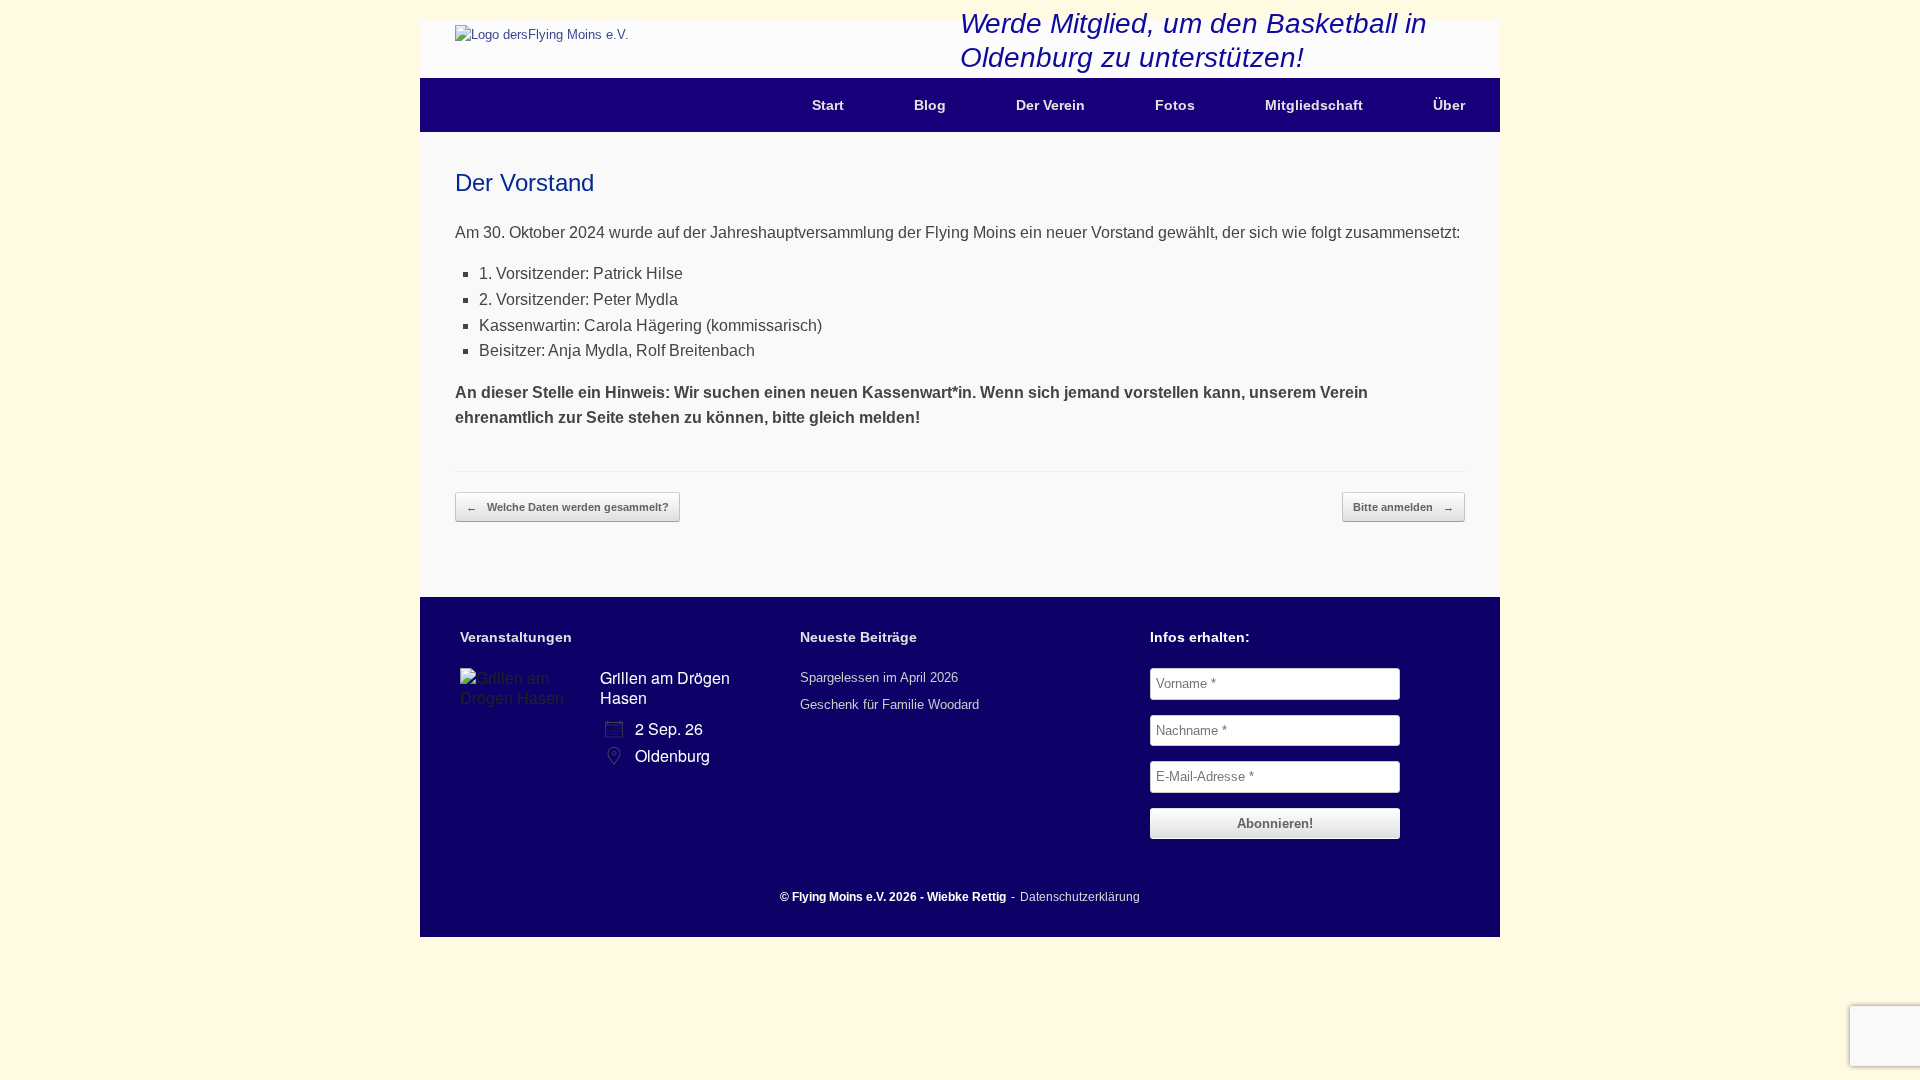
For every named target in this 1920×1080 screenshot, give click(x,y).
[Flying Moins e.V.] (542, 34)
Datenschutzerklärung (1080, 897)
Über (1449, 105)
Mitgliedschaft (1314, 105)
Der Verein (1050, 105)
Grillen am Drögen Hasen (665, 687)
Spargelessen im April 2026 (879, 677)
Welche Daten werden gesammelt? (567, 507)
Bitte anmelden (1403, 507)
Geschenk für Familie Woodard (889, 704)
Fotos (1175, 105)
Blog (930, 105)
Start (828, 105)
